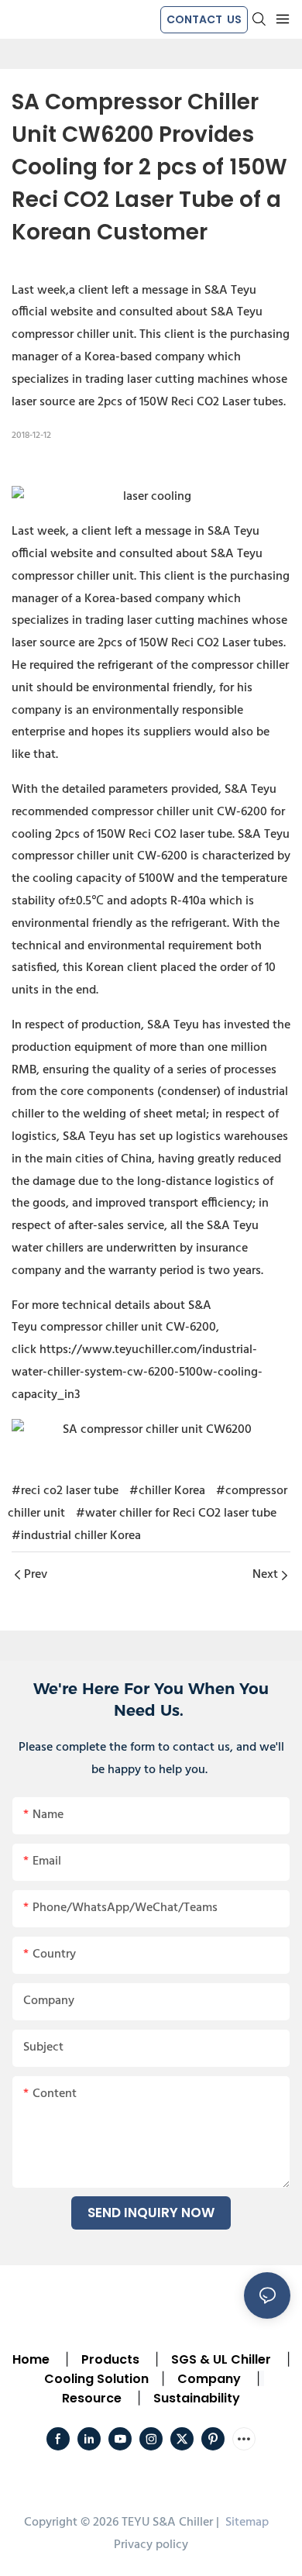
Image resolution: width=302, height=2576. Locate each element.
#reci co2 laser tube (65, 1491)
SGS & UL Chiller (221, 2359)
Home (31, 2359)
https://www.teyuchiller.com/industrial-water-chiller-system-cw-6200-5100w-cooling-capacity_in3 (137, 1372)
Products (109, 2359)
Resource (92, 2398)
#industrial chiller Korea (76, 1536)
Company (209, 2379)
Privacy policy (151, 2545)
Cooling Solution (96, 2379)
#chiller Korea (167, 1491)
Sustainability (197, 2398)
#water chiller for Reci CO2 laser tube (176, 1514)
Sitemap (245, 2523)
